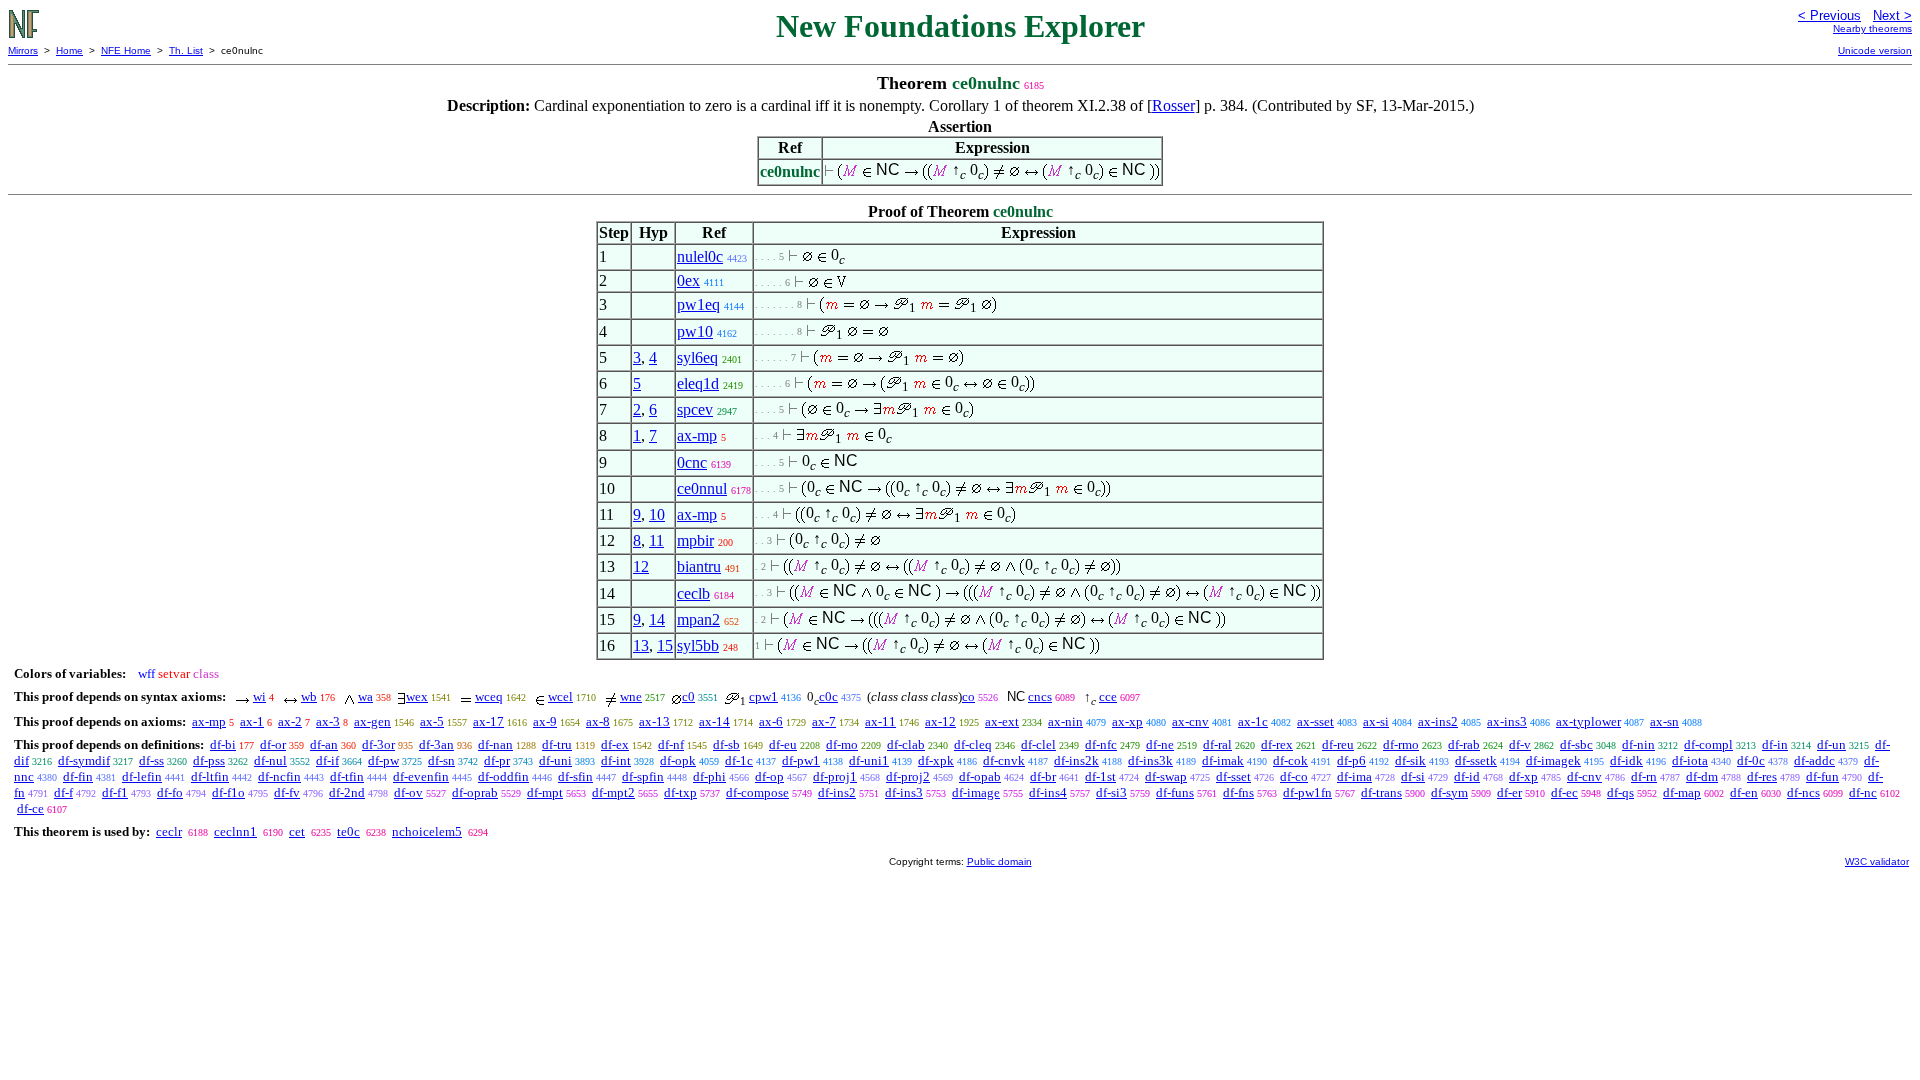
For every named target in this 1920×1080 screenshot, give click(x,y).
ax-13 (654, 721)
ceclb (693, 593)
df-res (1762, 776)
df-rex (1277, 744)
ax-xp (1127, 721)
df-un (1831, 744)
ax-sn (1664, 721)
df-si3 (1111, 792)
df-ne (1160, 744)
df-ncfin (279, 776)
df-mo (842, 744)
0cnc (692, 462)
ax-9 (545, 721)
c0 (688, 696)
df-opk (678, 760)
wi (259, 696)
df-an (324, 744)
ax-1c (1253, 721)
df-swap (1166, 776)
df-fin (78, 776)
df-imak (1223, 760)
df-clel (1038, 744)
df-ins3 (904, 792)
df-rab (1464, 744)
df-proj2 (908, 776)
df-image (976, 792)
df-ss (151, 760)
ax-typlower (1588, 721)
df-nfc (1101, 744)
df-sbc (1576, 744)
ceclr (169, 831)
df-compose (757, 792)
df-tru (557, 744)
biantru (699, 566)
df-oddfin (503, 776)
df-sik (1410, 760)
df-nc (1863, 792)
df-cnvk (1004, 760)
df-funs (1175, 792)
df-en (1744, 792)
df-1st (1100, 776)
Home (69, 50)
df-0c (1751, 760)
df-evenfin (421, 776)
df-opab (980, 776)
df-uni (555, 760)
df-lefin (142, 776)
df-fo (170, 792)
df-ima (1354, 776)
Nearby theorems (1872, 28)
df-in (1775, 744)
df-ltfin (210, 776)
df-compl (1708, 744)
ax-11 (880, 721)
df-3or (378, 744)
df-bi (223, 744)
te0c (348, 831)
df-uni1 (869, 760)
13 (641, 645)
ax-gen (372, 721)
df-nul (270, 760)
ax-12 (940, 721)
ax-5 (432, 721)
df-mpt (545, 792)
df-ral (1217, 744)
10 (657, 514)
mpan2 (698, 619)
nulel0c (700, 256)
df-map (1682, 792)
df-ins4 (1048, 792)
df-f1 (115, 792)
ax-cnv (1190, 721)
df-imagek (1553, 760)
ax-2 (290, 721)
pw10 (695, 331)
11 (656, 540)
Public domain (999, 861)
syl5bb (698, 645)
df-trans (1381, 792)
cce (1108, 696)
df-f (63, 792)
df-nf (671, 744)
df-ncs (1803, 792)
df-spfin (643, 776)
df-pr (497, 760)
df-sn (441, 760)
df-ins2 (837, 792)
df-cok (1290, 760)
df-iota (1690, 760)
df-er (1509, 792)
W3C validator (1877, 861)
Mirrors (23, 50)
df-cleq (973, 744)
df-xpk (936, 760)
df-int (616, 760)
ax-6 (771, 721)
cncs (1040, 696)
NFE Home (126, 50)
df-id (1467, 776)
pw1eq (698, 304)
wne (631, 696)
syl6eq (697, 357)
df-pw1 (801, 760)
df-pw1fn (1307, 792)
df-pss (209, 760)
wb (309, 696)
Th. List (186, 50)
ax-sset (1315, 721)
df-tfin (347, 776)
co (968, 696)
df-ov (408, 792)
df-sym (1449, 792)
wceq (489, 696)
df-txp (680, 792)
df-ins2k (1076, 760)
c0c (828, 696)
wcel (560, 696)
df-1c (739, 760)
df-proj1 (835, 776)
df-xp (1523, 776)
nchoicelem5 (427, 831)
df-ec (1564, 792)
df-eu (783, 744)
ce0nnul (702, 488)
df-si (1413, 776)
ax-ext (1002, 721)
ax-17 (488, 721)
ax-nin (1065, 721)
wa (365, 696)
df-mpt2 (613, 792)
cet (297, 831)
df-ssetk (1476, 760)
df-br (1043, 776)
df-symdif (84, 760)
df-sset (1233, 776)
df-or (273, 744)
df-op (769, 776)
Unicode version (1875, 50)
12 (641, 566)
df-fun (1822, 776)
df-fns (1238, 792)
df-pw (383, 760)
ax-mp (697, 435)
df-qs (1620, 792)
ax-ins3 (1507, 721)
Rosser (1173, 105)
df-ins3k (1150, 760)
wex (417, 696)
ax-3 (328, 721)
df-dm (1702, 776)
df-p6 (1351, 760)
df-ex (615, 744)
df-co (1294, 776)
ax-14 (714, 721)
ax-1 (252, 721)
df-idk (1626, 760)
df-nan (495, 744)
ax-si (1376, 721)
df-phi (709, 776)
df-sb (726, 744)
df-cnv (1584, 776)
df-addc (1814, 760)
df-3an (436, 744)
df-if (327, 760)
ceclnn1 (235, 831)
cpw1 (763, 696)
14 (657, 619)
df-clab (906, 744)
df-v (1520, 744)
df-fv (287, 792)
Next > (1892, 15)
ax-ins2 (1438, 721)
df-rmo (1401, 744)
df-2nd (347, 792)
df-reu (1338, 744)
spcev (695, 409)
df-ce (30, 808)
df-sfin (575, 776)
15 (665, 645)
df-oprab (475, 792)
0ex (688, 280)
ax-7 (824, 721)
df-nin (1638, 744)
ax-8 (598, 721)
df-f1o (228, 792)
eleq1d (698, 383)
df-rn (1644, 776)
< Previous (1829, 15)
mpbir (695, 540)
